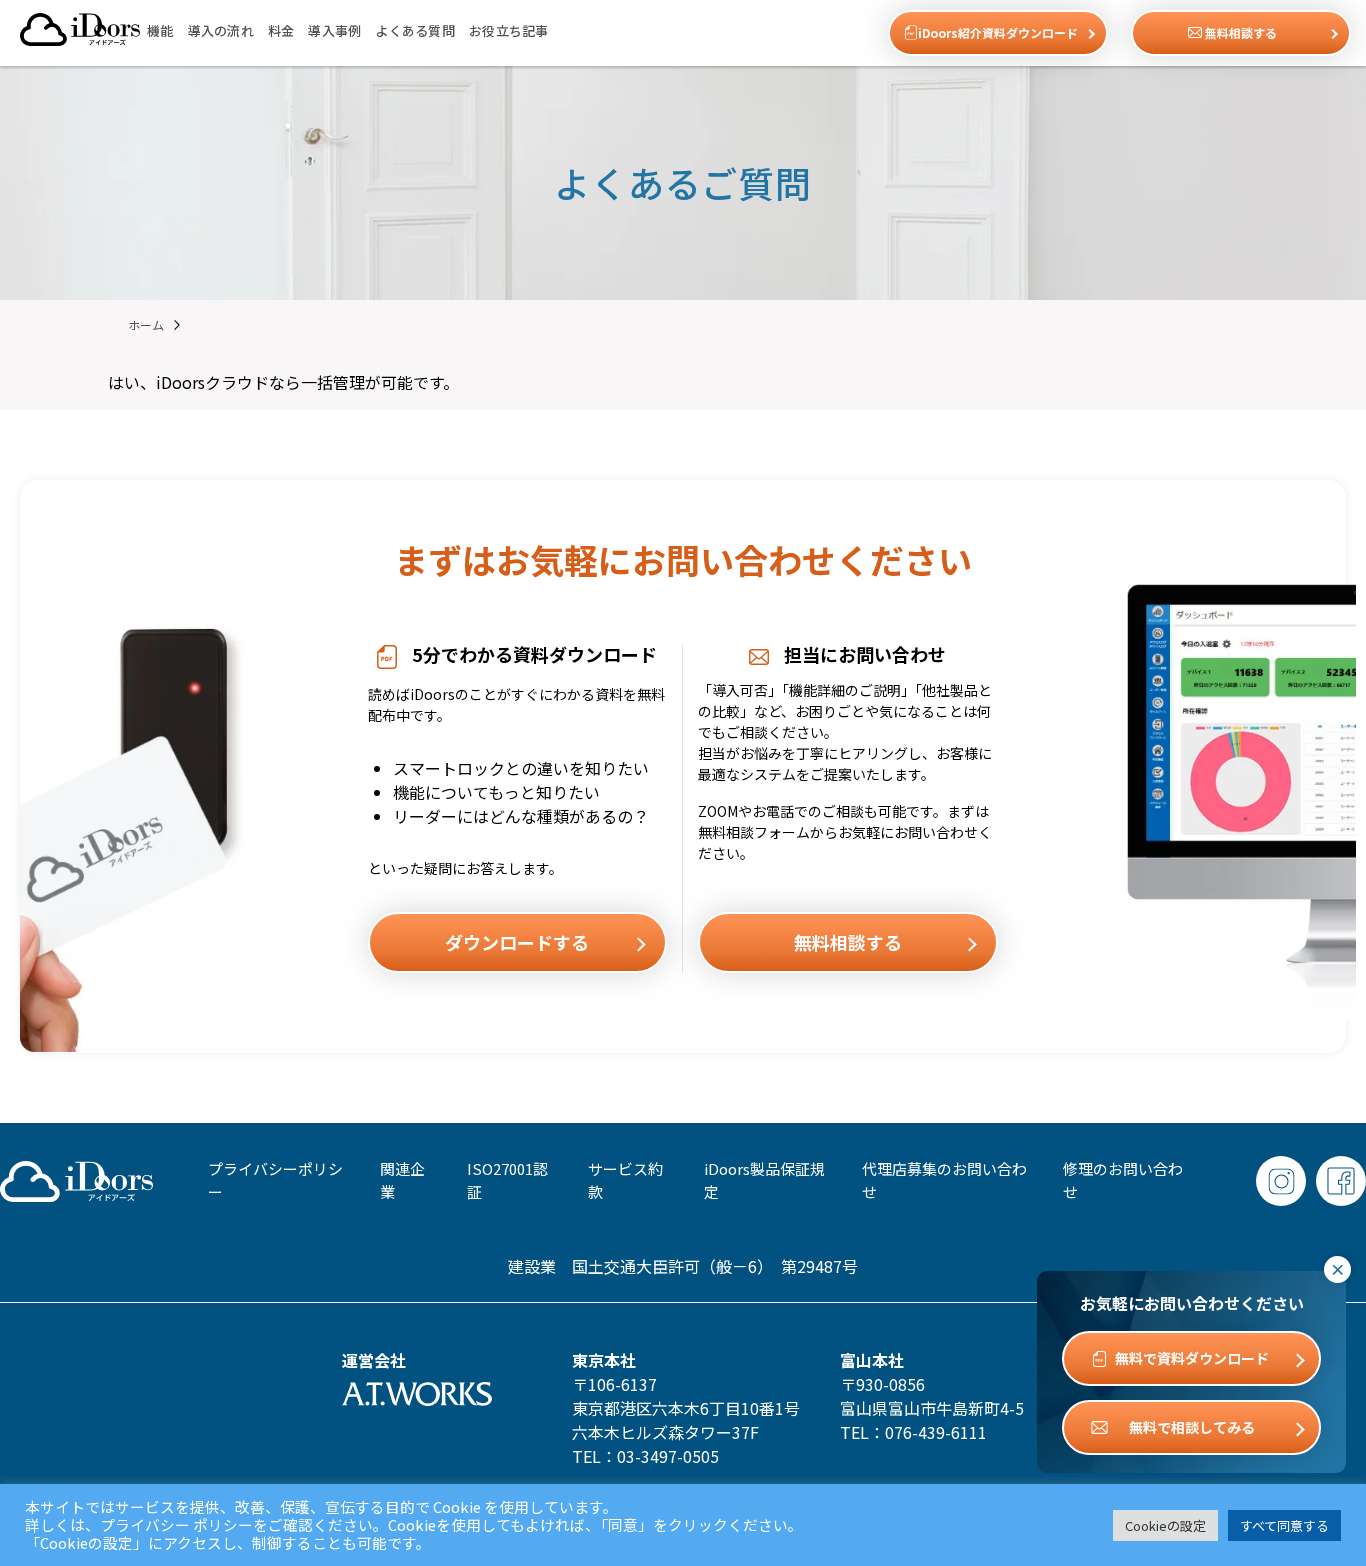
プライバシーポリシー (275, 1180)
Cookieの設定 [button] (1165, 1525)
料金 (281, 30)
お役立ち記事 (509, 30)
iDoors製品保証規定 (764, 1180)
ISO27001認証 (507, 1180)
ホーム (146, 324)
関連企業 (402, 1180)
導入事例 (334, 30)
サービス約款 (625, 1180)
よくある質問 (415, 30)
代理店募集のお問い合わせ (944, 1180)
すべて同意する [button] (1284, 1525)
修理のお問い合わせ (1123, 1180)
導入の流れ (221, 30)
